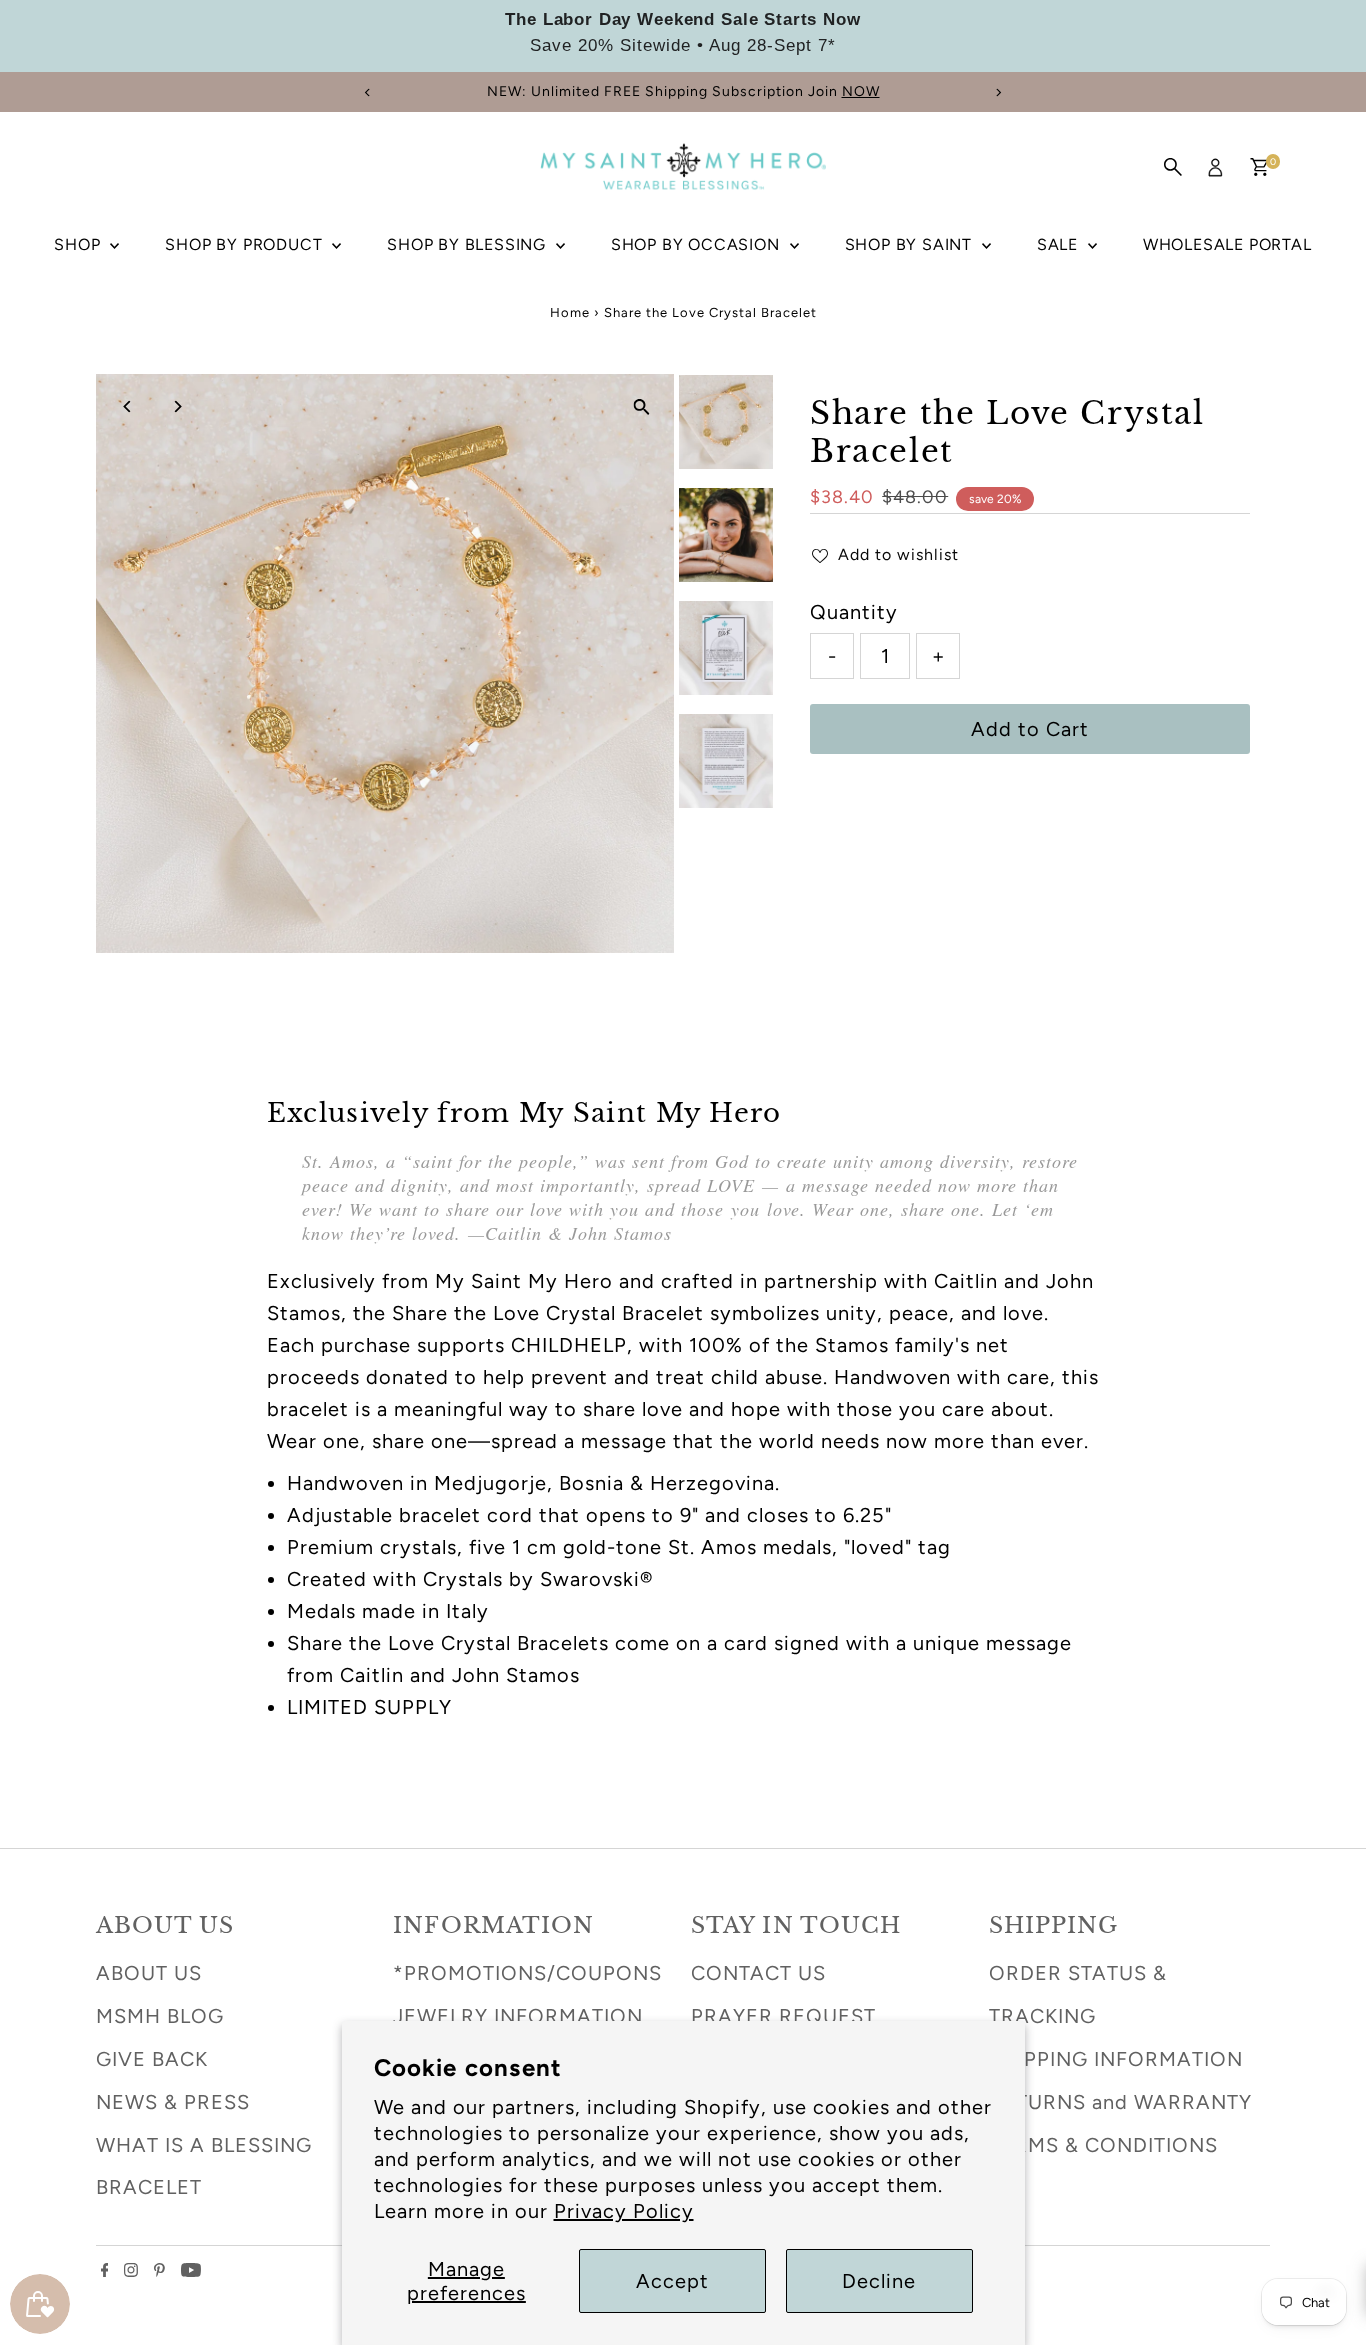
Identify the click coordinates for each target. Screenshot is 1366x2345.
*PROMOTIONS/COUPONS (527, 1973)
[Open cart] (1259, 167)
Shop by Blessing (469, 244)
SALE (1060, 244)
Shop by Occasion (698, 244)
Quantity (854, 612)
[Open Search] (1173, 167)
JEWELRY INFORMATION (518, 2016)
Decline (879, 2281)
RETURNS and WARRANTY (1120, 2102)
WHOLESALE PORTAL (1227, 244)
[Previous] (368, 92)
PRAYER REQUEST (783, 2016)
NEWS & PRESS (173, 2102)
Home (570, 312)
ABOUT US (149, 1973)
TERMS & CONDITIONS (1103, 2145)
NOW (861, 91)
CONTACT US (758, 1973)
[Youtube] (191, 2270)
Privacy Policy (624, 2211)
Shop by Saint (911, 244)
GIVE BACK (152, 2059)
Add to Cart (1030, 729)
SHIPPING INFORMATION (1116, 2059)
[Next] (998, 92)
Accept (672, 2281)
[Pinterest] (159, 2270)
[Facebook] (105, 2270)
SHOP (79, 244)
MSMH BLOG (160, 2016)
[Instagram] (131, 2270)
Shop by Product (246, 244)
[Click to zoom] (641, 406)
